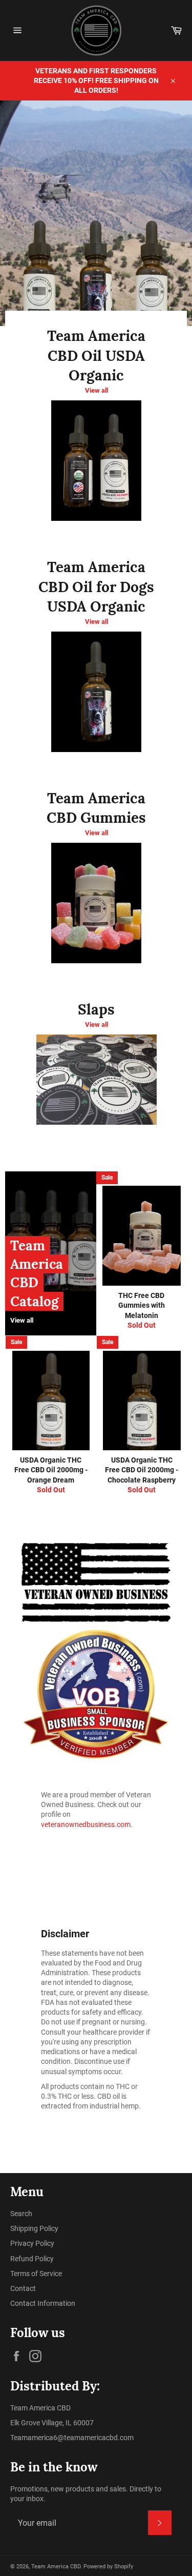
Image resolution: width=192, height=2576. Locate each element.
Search (21, 2214)
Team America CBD (56, 2567)
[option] (96, 213)
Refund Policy (32, 2259)
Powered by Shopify (108, 2567)
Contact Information (43, 2303)
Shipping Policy (34, 2228)
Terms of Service (36, 2274)
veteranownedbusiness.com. (87, 1824)
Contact (23, 2288)
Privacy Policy (32, 2243)
